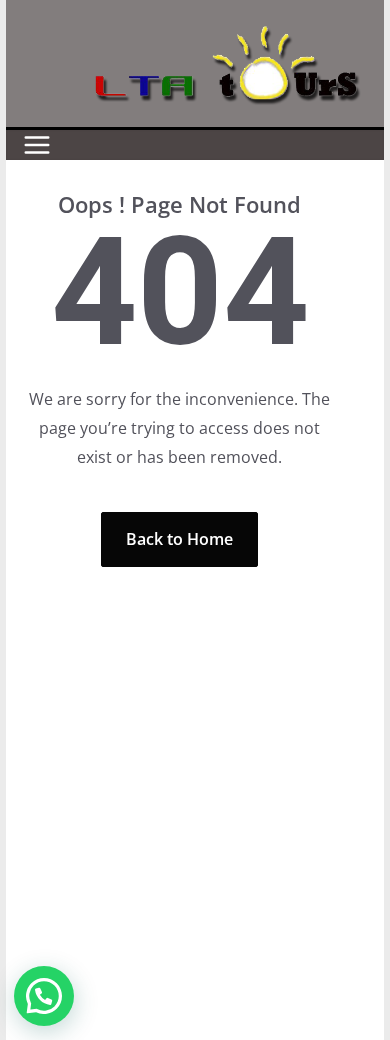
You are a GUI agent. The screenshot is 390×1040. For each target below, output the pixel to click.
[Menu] (37, 145)
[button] (44, 996)
